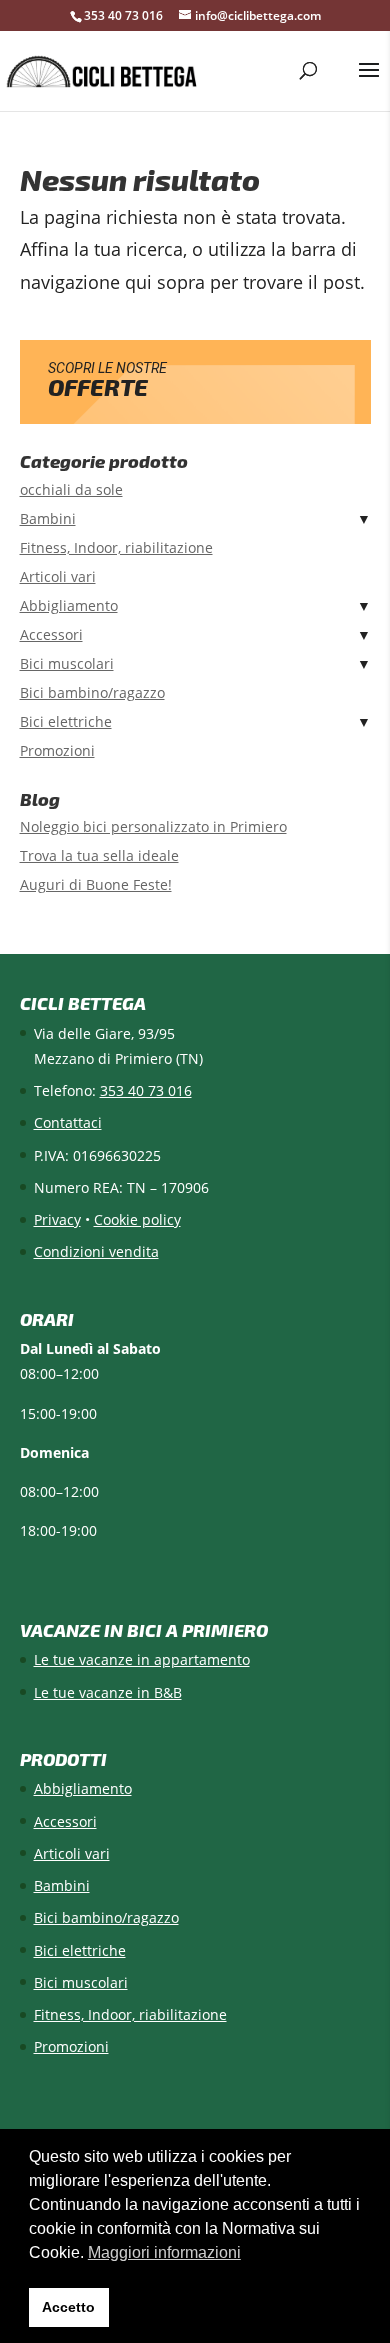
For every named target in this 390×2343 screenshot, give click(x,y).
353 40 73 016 (123, 15)
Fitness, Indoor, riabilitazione (116, 547)
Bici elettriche (66, 721)
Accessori (51, 634)
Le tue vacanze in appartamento (142, 1659)
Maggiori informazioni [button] (164, 2252)
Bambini (48, 518)
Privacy (57, 1219)
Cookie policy (137, 1219)
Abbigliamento (69, 605)
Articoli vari (58, 576)
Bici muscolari (67, 663)
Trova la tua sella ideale (99, 855)
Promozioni (57, 750)
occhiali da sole (71, 489)
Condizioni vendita (96, 1251)
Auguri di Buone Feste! (96, 884)
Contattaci (68, 1122)
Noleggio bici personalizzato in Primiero (153, 826)
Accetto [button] (68, 2307)
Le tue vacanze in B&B (108, 1692)
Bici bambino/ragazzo (92, 692)
